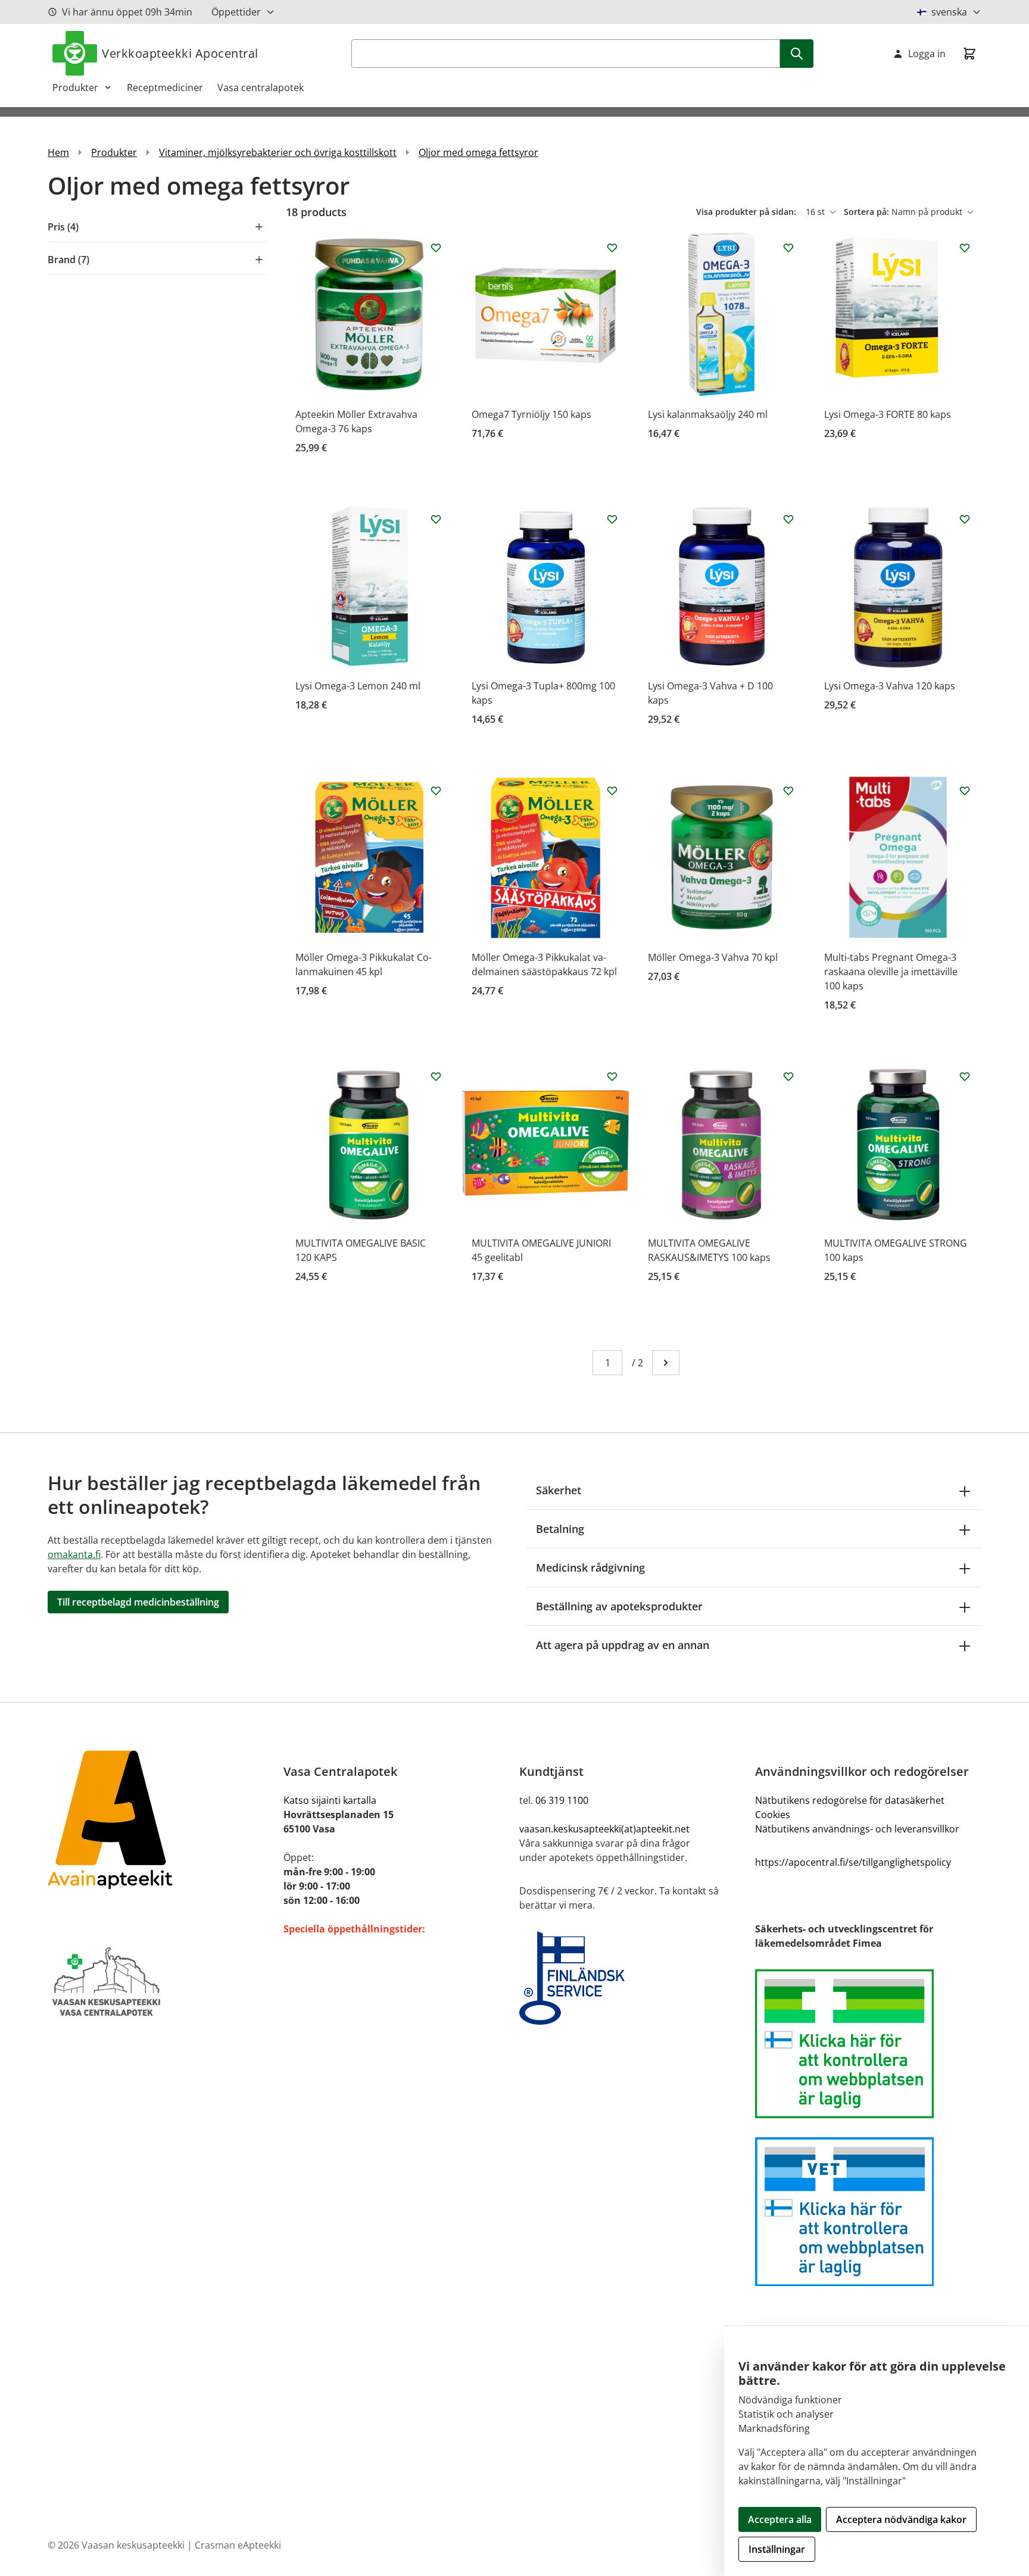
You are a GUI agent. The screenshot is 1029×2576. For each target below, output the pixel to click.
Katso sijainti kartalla (330, 1800)
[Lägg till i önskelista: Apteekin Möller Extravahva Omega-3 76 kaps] (436, 248)
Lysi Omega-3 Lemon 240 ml (358, 686)
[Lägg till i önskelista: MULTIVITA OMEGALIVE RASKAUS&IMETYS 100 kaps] (788, 1076)
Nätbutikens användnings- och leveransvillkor (857, 1829)
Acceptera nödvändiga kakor (901, 2519)
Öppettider (236, 12)
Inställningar (777, 2549)
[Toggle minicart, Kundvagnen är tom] (969, 54)
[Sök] (797, 54)
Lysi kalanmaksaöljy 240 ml (708, 414)
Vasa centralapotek (261, 88)
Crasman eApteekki (238, 2545)
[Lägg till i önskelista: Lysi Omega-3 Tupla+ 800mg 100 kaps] (612, 519)
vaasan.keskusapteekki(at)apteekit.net (604, 1829)
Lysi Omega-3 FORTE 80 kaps (888, 414)
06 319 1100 (562, 1800)
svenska (949, 12)
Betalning (560, 1529)
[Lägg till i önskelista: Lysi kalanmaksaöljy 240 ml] (788, 248)
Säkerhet (559, 1490)
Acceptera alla (780, 2519)
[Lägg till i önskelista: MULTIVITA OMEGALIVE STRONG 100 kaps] (965, 1076)
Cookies (773, 1815)
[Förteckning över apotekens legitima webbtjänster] (868, 2044)
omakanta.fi (74, 1554)
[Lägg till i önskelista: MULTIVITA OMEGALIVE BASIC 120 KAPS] (436, 1076)
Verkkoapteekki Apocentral (180, 53)
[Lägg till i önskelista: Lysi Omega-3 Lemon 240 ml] (436, 519)
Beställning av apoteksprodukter (619, 1606)
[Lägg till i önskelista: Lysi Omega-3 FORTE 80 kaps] (965, 248)
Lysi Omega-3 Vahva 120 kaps (890, 686)
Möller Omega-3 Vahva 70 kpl (713, 957)
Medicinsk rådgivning (590, 1568)
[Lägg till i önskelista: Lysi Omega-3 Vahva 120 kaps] (965, 519)
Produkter (75, 88)
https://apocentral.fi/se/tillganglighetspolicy (853, 1862)
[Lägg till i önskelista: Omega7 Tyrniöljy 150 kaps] (612, 248)
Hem (58, 152)
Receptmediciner (165, 88)
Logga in (927, 54)
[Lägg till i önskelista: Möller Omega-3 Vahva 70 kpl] (788, 791)
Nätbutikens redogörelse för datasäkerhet (850, 1800)
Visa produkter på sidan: (747, 212)
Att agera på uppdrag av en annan (623, 1645)
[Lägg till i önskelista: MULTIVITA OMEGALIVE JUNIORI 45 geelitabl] (612, 1076)
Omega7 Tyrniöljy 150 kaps (531, 414)
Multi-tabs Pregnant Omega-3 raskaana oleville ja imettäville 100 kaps (891, 972)
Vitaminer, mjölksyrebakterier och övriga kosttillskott (278, 152)
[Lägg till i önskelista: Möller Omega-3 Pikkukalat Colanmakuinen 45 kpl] (436, 791)
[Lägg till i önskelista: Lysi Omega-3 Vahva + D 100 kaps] (788, 519)
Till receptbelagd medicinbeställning (138, 1602)
